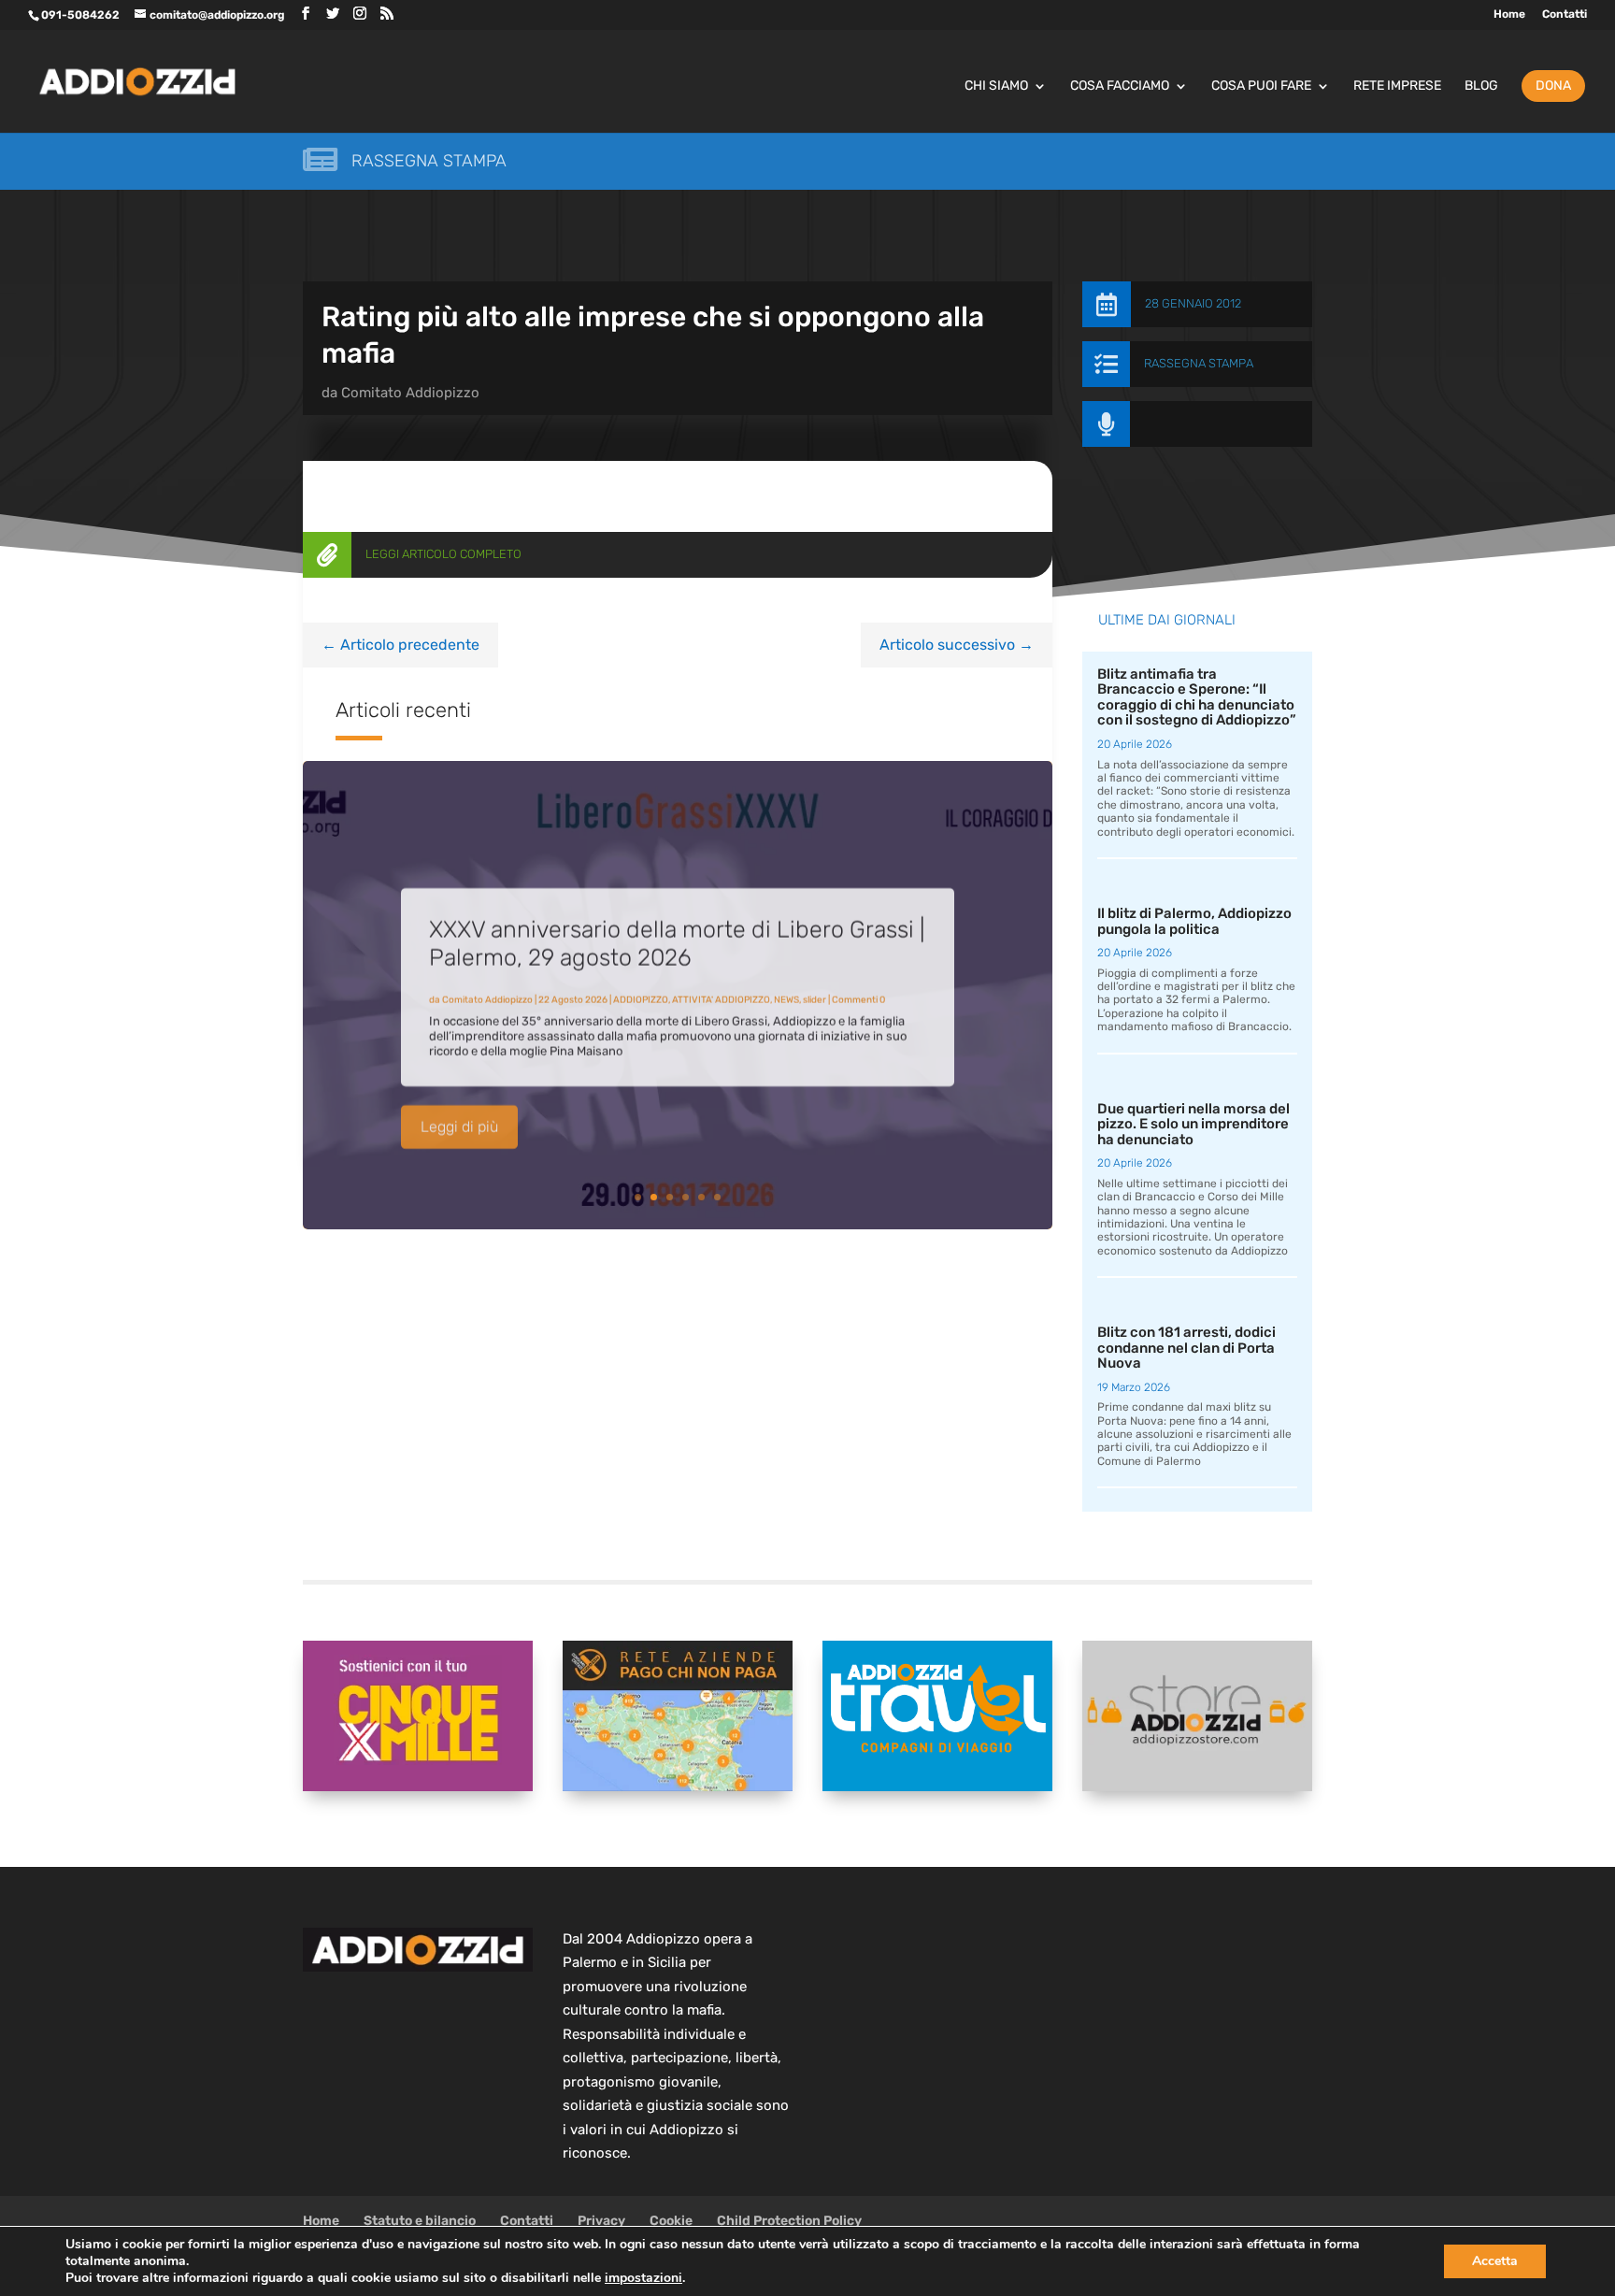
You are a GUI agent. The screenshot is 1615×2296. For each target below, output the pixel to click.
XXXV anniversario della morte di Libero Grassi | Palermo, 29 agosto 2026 (677, 936)
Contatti (1565, 14)
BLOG (1481, 86)
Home (1509, 14)
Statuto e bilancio (420, 2221)
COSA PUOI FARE (1261, 86)
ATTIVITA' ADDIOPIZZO (721, 993)
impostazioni (643, 2278)
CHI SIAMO (996, 86)
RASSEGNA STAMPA (1199, 363)
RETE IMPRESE (1397, 86)
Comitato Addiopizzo (410, 393)
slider (815, 993)
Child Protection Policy (789, 2221)
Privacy (601, 2221)
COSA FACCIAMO (1120, 86)
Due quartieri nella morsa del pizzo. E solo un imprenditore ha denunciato (1193, 1124)
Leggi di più (459, 1119)
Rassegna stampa (429, 161)
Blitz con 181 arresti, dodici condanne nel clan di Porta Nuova (1186, 1348)
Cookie (671, 2221)
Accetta (1495, 2261)
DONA (1553, 86)
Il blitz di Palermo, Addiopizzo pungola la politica (1194, 921)
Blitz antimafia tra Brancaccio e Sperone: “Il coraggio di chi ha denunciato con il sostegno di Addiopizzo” (1197, 697)
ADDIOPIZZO (641, 993)
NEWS (786, 993)
